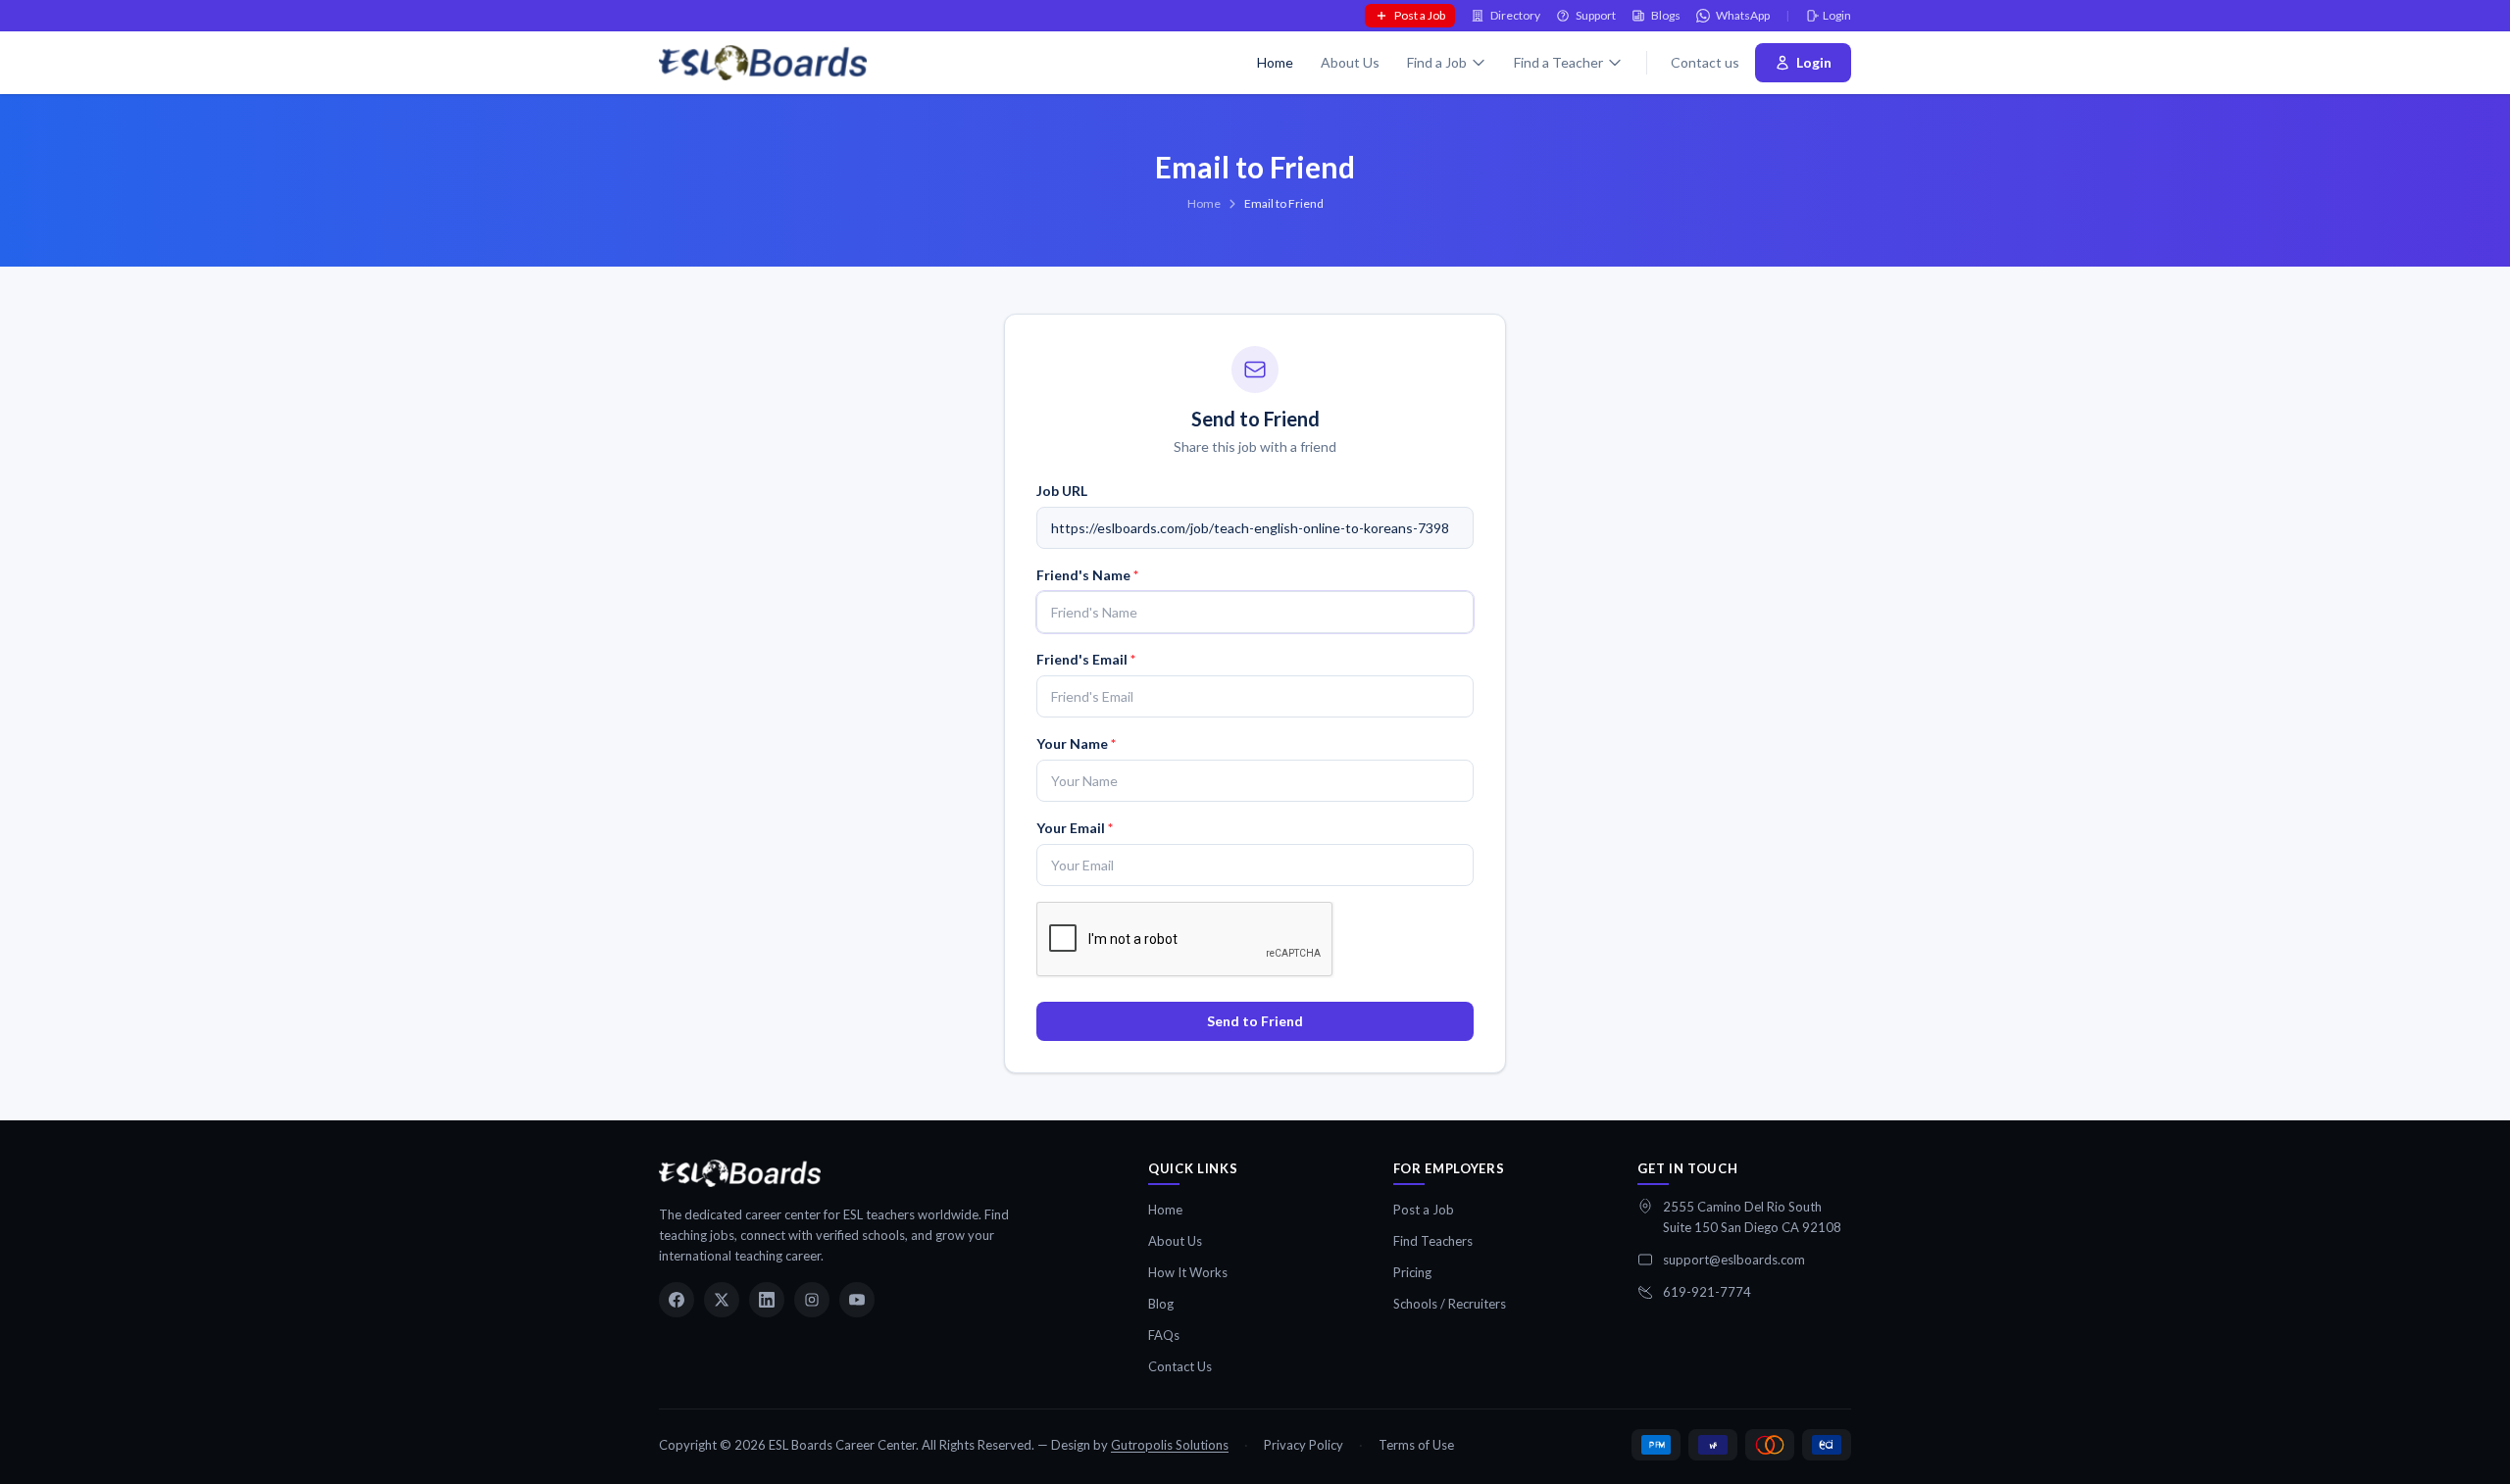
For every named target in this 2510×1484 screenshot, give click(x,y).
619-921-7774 (1707, 1292)
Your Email (1075, 828)
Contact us (1705, 62)
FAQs (1164, 1335)
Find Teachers (1433, 1241)
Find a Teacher (1558, 62)
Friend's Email (1086, 659)
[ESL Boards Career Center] (740, 1173)
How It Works (1188, 1272)
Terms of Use (1416, 1445)
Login (1837, 15)
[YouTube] (857, 1300)
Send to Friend (1255, 1021)
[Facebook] (677, 1300)
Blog (1161, 1304)
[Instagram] (812, 1300)
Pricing (1412, 1272)
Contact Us (1180, 1366)
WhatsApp (1743, 15)
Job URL (1062, 491)
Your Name (1076, 743)
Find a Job (1437, 62)
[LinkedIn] (767, 1300)
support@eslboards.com (1734, 1260)
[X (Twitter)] (722, 1300)
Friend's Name (1087, 575)
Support (1596, 15)
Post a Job (1420, 15)
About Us (1350, 62)
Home (1275, 62)
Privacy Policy (1304, 1445)
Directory (1515, 15)
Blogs (1666, 15)
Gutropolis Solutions (1170, 1445)
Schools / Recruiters (1450, 1304)
